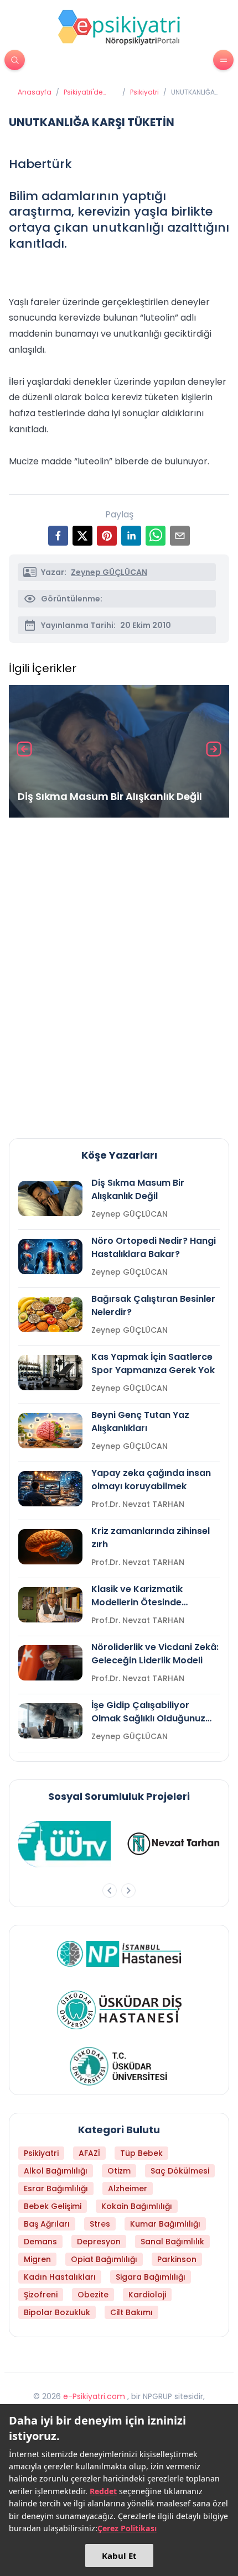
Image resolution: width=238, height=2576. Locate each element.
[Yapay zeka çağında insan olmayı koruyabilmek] (50, 1489)
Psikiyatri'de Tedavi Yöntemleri (83, 92)
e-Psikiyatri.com (94, 2396)
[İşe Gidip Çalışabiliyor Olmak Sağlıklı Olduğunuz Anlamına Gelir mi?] (50, 1721)
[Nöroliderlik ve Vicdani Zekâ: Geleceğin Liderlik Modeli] (50, 1663)
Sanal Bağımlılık (172, 2242)
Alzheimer (128, 2188)
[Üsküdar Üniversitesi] (119, 2066)
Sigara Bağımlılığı (151, 2277)
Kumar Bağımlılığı (165, 2224)
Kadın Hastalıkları (60, 2277)
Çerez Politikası (127, 2528)
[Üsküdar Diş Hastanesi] (119, 2010)
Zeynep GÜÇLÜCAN (109, 572)
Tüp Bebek (141, 2153)
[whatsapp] (156, 536)
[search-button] (15, 60)
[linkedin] (131, 536)
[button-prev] (110, 1891)
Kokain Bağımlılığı (137, 2206)
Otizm (119, 2171)
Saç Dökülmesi (180, 2171)
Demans (40, 2242)
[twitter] (82, 536)
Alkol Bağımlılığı (56, 2171)
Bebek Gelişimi (53, 2206)
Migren (37, 2259)
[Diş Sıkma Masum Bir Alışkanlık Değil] (119, 751)
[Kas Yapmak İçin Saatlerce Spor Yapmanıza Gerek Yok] (50, 1373)
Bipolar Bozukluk (57, 2312)
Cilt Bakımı (131, 2312)
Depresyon (99, 2242)
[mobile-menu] (223, 60)
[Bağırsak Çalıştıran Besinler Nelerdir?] (50, 1315)
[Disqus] (119, 973)
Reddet (103, 2491)
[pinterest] (107, 536)
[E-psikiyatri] (119, 27)
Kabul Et (119, 2556)
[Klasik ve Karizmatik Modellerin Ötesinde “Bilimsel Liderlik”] (50, 1605)
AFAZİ (89, 2153)
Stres (100, 2224)
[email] (180, 536)
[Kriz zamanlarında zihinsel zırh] (50, 1547)
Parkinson (177, 2259)
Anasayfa (35, 92)
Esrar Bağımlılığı (56, 2188)
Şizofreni (41, 2295)
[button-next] (128, 1891)
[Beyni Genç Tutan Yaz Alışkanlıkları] (50, 1431)
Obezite (93, 2295)
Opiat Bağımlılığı (104, 2259)
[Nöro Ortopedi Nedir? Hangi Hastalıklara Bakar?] (50, 1256)
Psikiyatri (144, 92)
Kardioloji (147, 2295)
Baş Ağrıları (47, 2224)
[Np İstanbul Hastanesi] (119, 1954)
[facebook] (58, 536)
